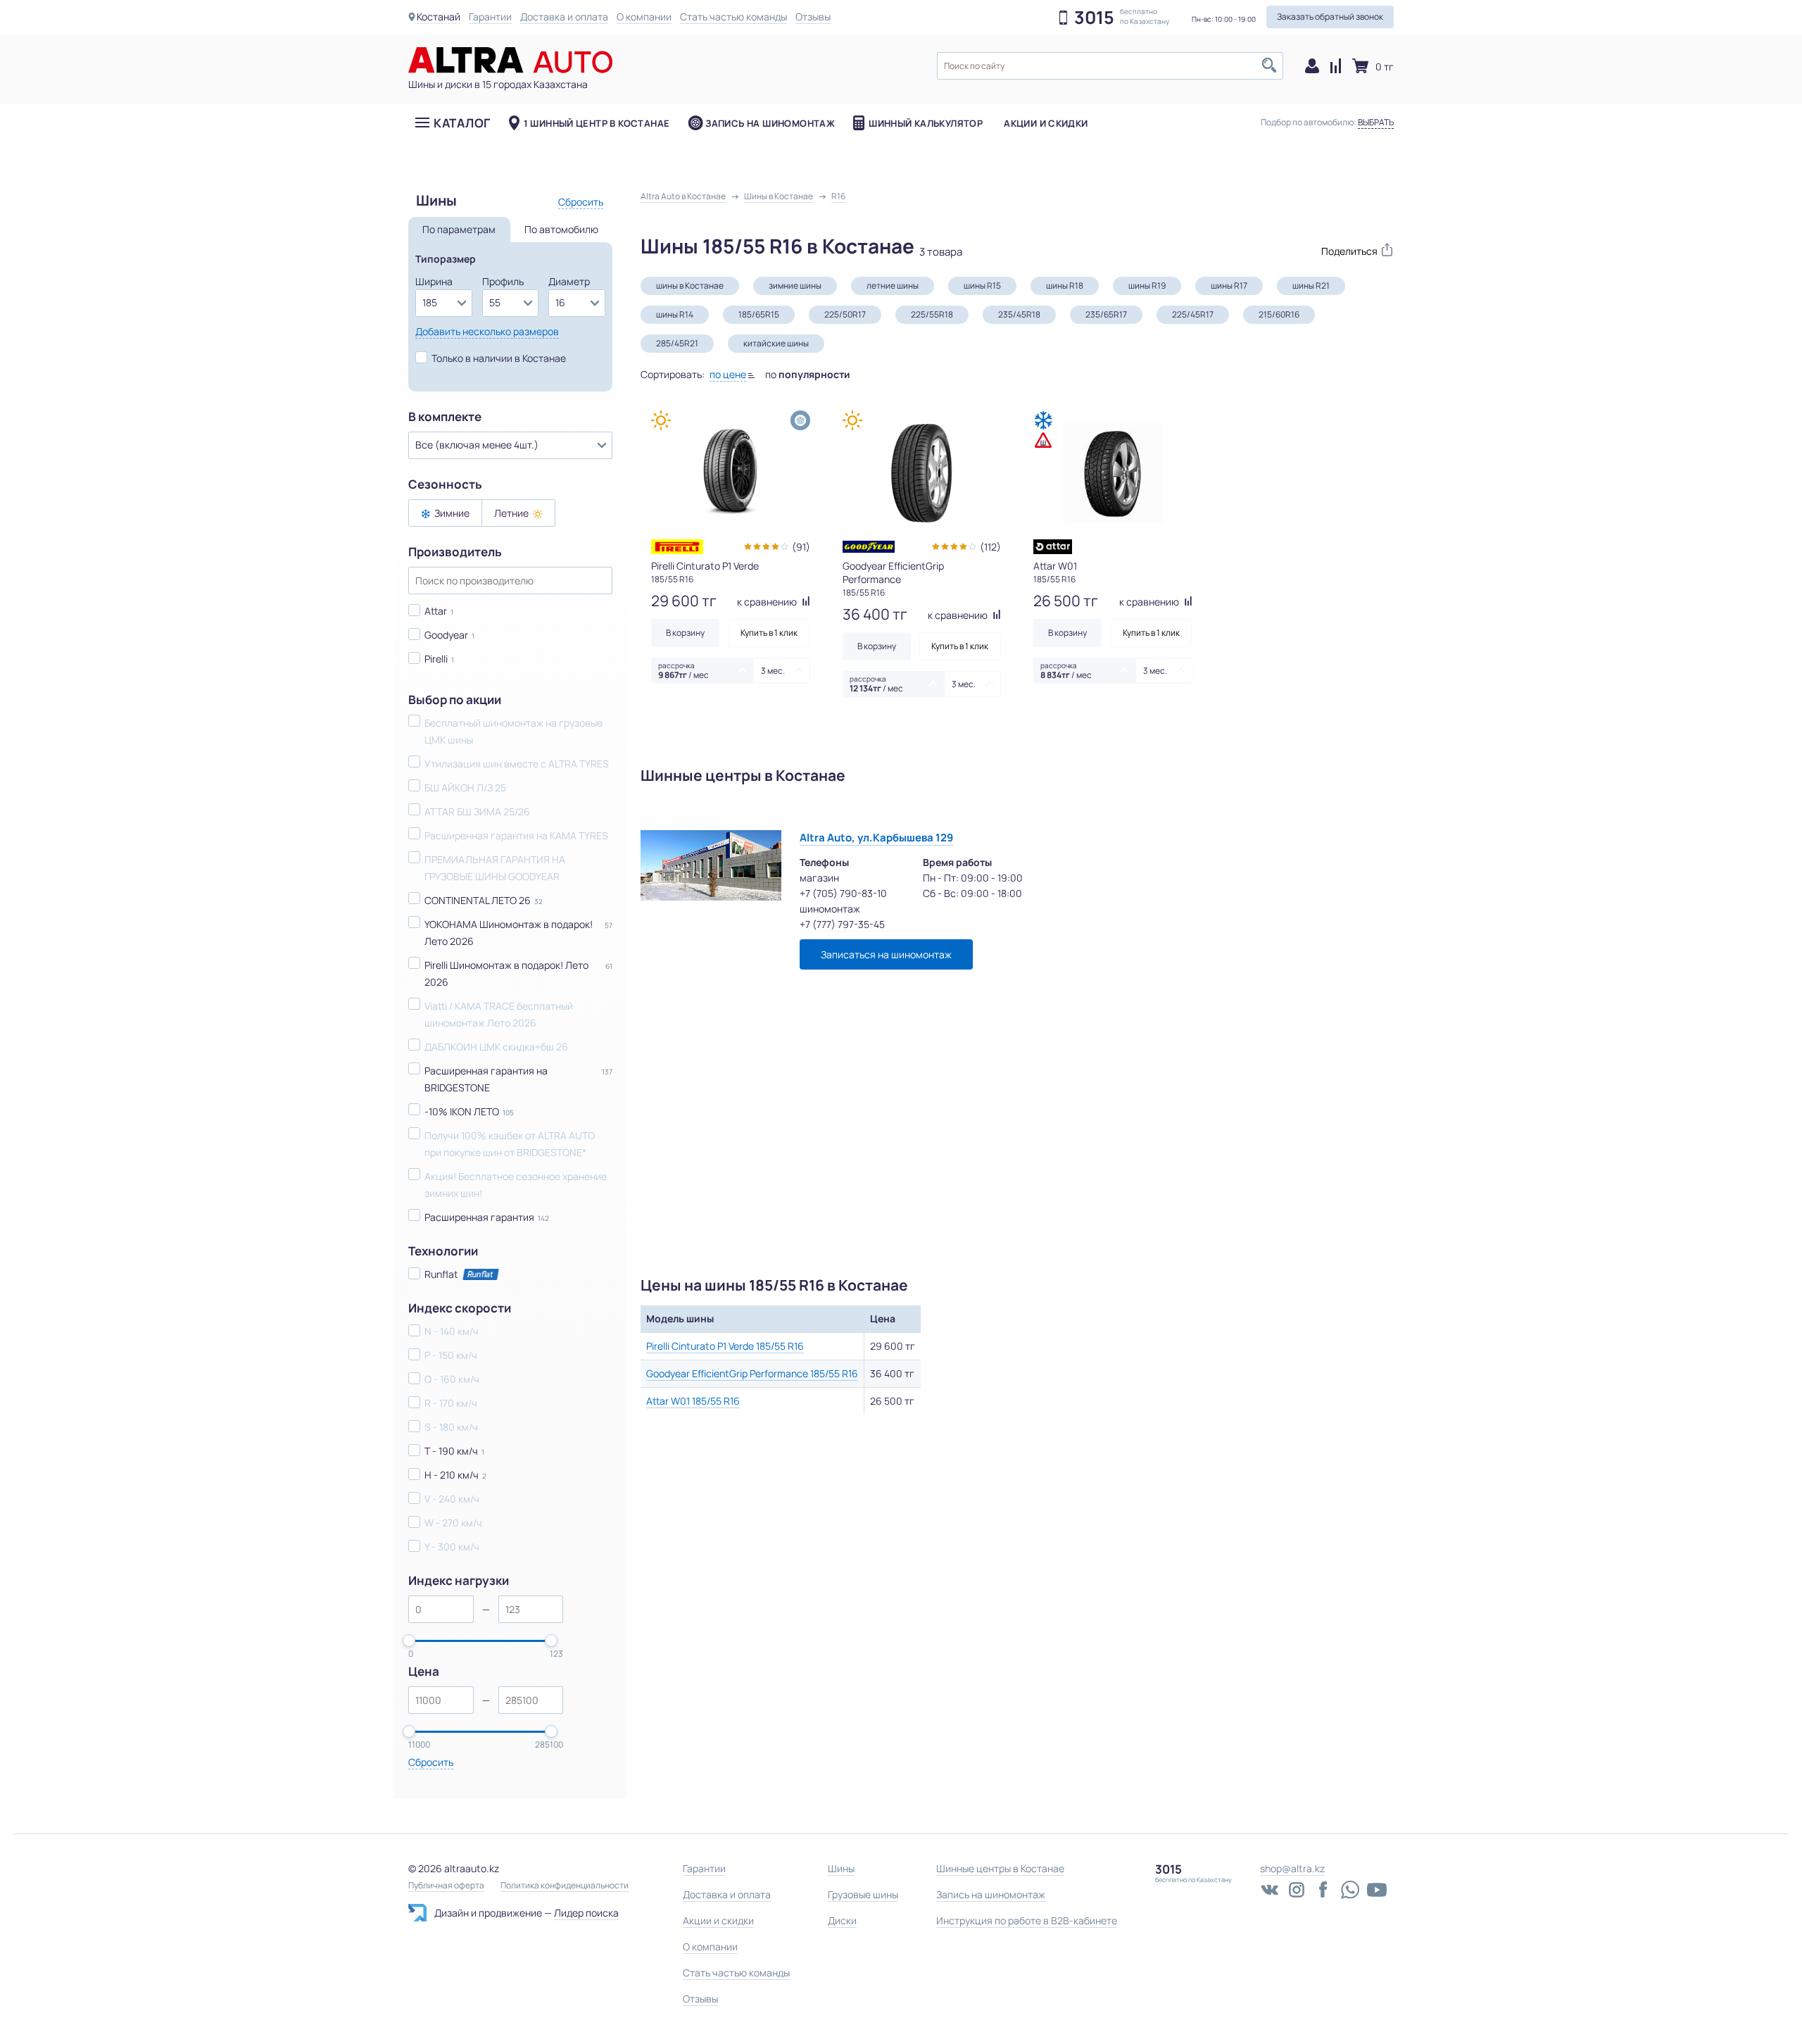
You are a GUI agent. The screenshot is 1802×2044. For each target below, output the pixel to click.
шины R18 (1065, 286)
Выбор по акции (455, 700)
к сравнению (768, 602)
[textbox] (1110, 66)
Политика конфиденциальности (565, 1886)
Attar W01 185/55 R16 (693, 1401)
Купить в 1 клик (769, 633)
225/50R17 (845, 314)
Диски (842, 1920)
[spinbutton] (441, 1609)
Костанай (439, 17)
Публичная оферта (446, 1886)
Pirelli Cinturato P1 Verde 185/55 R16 (725, 1346)
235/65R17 (1106, 314)
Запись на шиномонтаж (770, 123)
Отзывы (813, 17)
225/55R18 (932, 314)
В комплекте (445, 417)
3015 (1094, 18)
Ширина (434, 281)
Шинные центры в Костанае (1000, 1868)
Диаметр (569, 281)
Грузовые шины (863, 1894)
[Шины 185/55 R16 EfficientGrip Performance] (922, 473)
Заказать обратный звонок (1330, 17)
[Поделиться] (1350, 250)
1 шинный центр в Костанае (597, 123)
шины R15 (982, 286)
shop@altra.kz (1292, 1868)
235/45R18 (1019, 314)
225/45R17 (1193, 314)
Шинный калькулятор (926, 123)
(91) (801, 547)
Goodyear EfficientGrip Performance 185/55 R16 (752, 1373)
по (808, 374)
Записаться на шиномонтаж (886, 954)
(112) (990, 547)
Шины (841, 1868)
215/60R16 (1279, 314)
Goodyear (446, 635)
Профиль (503, 281)
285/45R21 (677, 343)
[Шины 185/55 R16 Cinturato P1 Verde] (731, 473)
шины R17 (1229, 286)
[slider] (409, 1641)
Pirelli (436, 659)
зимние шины (795, 286)
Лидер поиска (586, 1913)
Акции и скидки (1046, 123)
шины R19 (1147, 286)
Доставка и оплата (564, 17)
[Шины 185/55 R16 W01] (1113, 473)
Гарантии (490, 17)
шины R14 (675, 314)
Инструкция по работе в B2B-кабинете (1027, 1920)
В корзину (685, 633)
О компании (644, 17)
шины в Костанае (690, 286)
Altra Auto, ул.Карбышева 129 (876, 838)
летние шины (893, 286)
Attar (436, 611)
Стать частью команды (733, 17)
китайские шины (776, 343)
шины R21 (1311, 286)
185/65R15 (759, 314)
